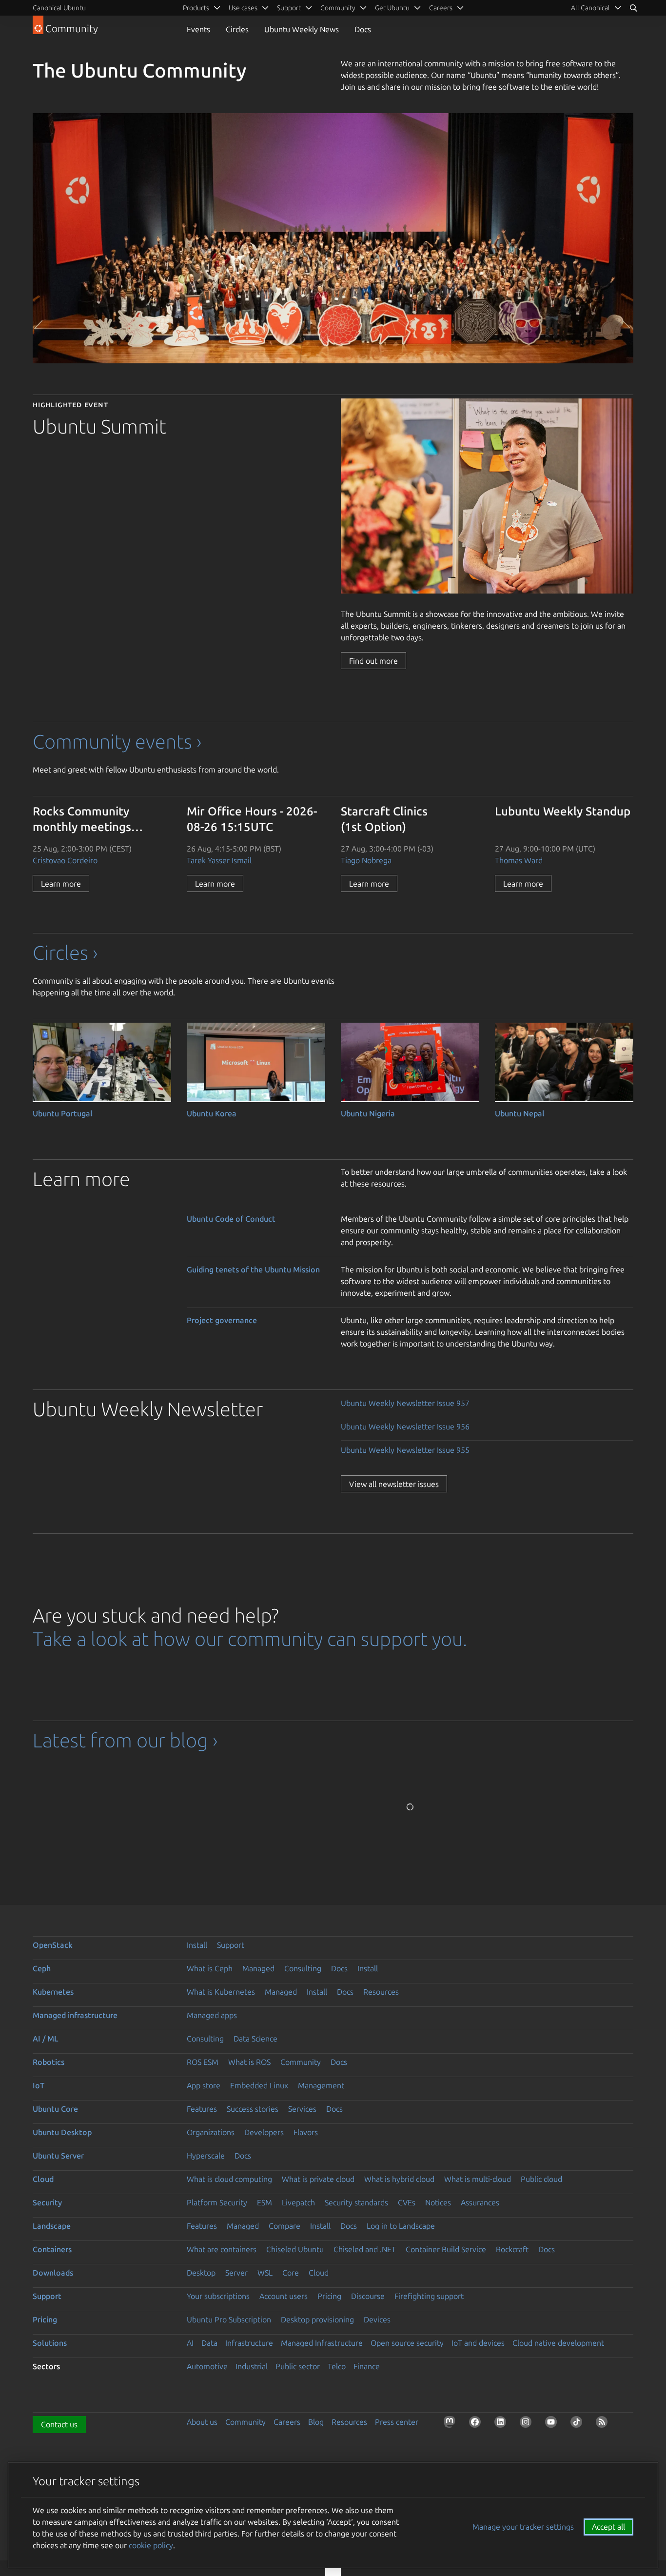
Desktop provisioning (317, 2319)
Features (202, 2109)
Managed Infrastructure (322, 2343)
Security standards (356, 2202)
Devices (377, 2319)
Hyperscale (206, 2156)
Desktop (201, 2273)
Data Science (255, 2039)
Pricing (329, 2296)
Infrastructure (249, 2343)
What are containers (222, 2249)
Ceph (42, 1968)
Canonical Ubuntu (59, 8)
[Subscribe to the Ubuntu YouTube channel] (553, 2424)
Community (301, 2062)
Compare (284, 2226)
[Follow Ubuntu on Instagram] (528, 2424)
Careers (287, 2422)
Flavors (306, 2132)
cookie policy (151, 2545)
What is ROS (249, 2062)
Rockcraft (512, 2249)
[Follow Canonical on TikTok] (578, 2424)
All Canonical (590, 8)
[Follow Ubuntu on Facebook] (477, 2424)
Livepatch (298, 2202)
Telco (337, 2366)
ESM (264, 2202)
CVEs (407, 2202)
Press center (397, 2422)
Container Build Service (446, 2249)
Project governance (222, 1320)
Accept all (608, 2527)
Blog (316, 2422)
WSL (265, 2273)
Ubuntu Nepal (520, 1113)
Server (236, 2273)
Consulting (303, 1968)
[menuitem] (596, 8)
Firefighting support (429, 2296)
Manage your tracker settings (523, 2527)
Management (321, 2085)
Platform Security (217, 2202)
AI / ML (46, 2039)
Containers (52, 2249)
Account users (284, 2296)
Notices (438, 2202)
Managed (258, 1968)
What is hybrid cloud (399, 2179)
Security (47, 2202)
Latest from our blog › (125, 1740)
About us (202, 2422)
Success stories (253, 2109)
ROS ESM (203, 2062)
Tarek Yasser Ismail (219, 860)
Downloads (53, 2273)
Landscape (52, 2226)
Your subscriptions (218, 2296)
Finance (367, 2366)
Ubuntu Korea (212, 1113)
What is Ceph (210, 1968)
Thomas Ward (519, 860)
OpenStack (53, 1945)
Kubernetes (53, 1992)
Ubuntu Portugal (63, 1113)
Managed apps (212, 2015)
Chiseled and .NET (365, 2249)
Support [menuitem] (289, 8)
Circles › (65, 953)
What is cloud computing (229, 2179)
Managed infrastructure (75, 2015)
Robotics (49, 2062)
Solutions (50, 2343)
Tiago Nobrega (366, 860)
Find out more (373, 661)
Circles (237, 29)
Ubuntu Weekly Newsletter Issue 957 (405, 1403)
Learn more (61, 884)
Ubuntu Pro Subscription (229, 2319)
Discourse (368, 2296)
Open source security (407, 2343)
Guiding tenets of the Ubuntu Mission (253, 1269)
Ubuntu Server (58, 2156)
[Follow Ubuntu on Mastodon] (451, 2424)
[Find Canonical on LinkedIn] (502, 2424)
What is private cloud (318, 2179)
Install (197, 1945)
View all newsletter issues (394, 1484)
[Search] (633, 8)
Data (209, 2343)
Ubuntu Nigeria (368, 1113)
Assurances (480, 2202)
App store (204, 2085)
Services (302, 2109)
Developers (264, 2132)
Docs (363, 29)
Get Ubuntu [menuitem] (392, 8)
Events (198, 29)
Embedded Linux (259, 2085)
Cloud (43, 2179)
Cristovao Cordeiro (65, 860)
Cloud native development (558, 2343)
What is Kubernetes (221, 1992)
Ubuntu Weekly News (302, 29)
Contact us (59, 2424)
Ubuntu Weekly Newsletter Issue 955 (405, 1450)
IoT (39, 2085)
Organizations (211, 2132)
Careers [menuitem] (441, 8)
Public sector (298, 2366)
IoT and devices (478, 2343)
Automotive (207, 2366)
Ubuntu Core (55, 2109)
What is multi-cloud (478, 2179)
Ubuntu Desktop (62, 2132)
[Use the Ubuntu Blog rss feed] (604, 2424)
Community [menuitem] (338, 8)
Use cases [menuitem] (243, 8)
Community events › (117, 742)
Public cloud (541, 2179)
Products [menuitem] (196, 8)
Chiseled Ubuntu (295, 2249)
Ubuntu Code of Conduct (231, 1219)
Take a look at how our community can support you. (250, 1639)
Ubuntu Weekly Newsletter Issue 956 (405, 1427)
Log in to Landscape (401, 2226)
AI (190, 2343)
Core (291, 2273)
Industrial (252, 2366)
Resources (381, 1992)
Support (231, 1945)
